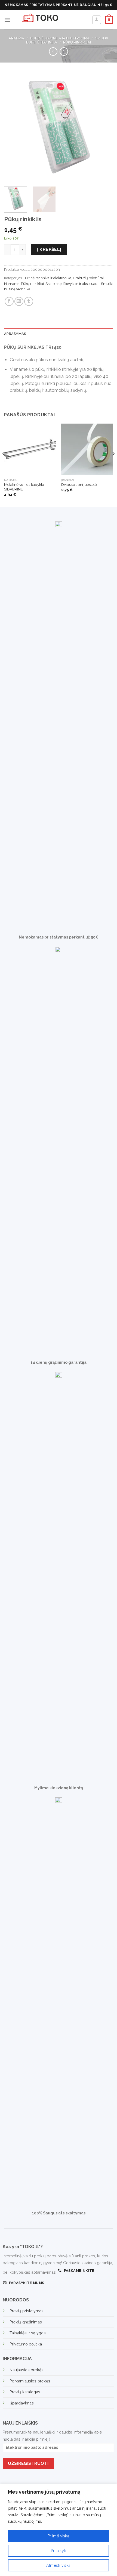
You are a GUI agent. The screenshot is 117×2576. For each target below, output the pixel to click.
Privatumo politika (26, 2344)
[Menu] (7, 20)
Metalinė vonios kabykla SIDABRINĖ (24, 487)
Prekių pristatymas (27, 2311)
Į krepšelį (49, 249)
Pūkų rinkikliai (77, 42)
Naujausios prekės (27, 2370)
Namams (12, 284)
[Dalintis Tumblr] (29, 301)
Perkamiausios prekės (30, 2381)
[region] (59, 2530)
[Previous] (13, 128)
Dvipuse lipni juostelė (79, 484)
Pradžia (17, 38)
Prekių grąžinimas (26, 2322)
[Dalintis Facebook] (9, 301)
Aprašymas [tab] (15, 334)
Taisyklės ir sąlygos (28, 2333)
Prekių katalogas (25, 2392)
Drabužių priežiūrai (88, 278)
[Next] (104, 128)
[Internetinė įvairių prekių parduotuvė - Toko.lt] (54, 20)
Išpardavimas (22, 2403)
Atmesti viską (58, 2565)
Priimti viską (59, 2536)
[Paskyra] (97, 20)
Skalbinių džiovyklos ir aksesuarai (72, 284)
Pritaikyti (59, 2551)
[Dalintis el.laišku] (19, 301)
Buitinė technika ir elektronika (60, 38)
